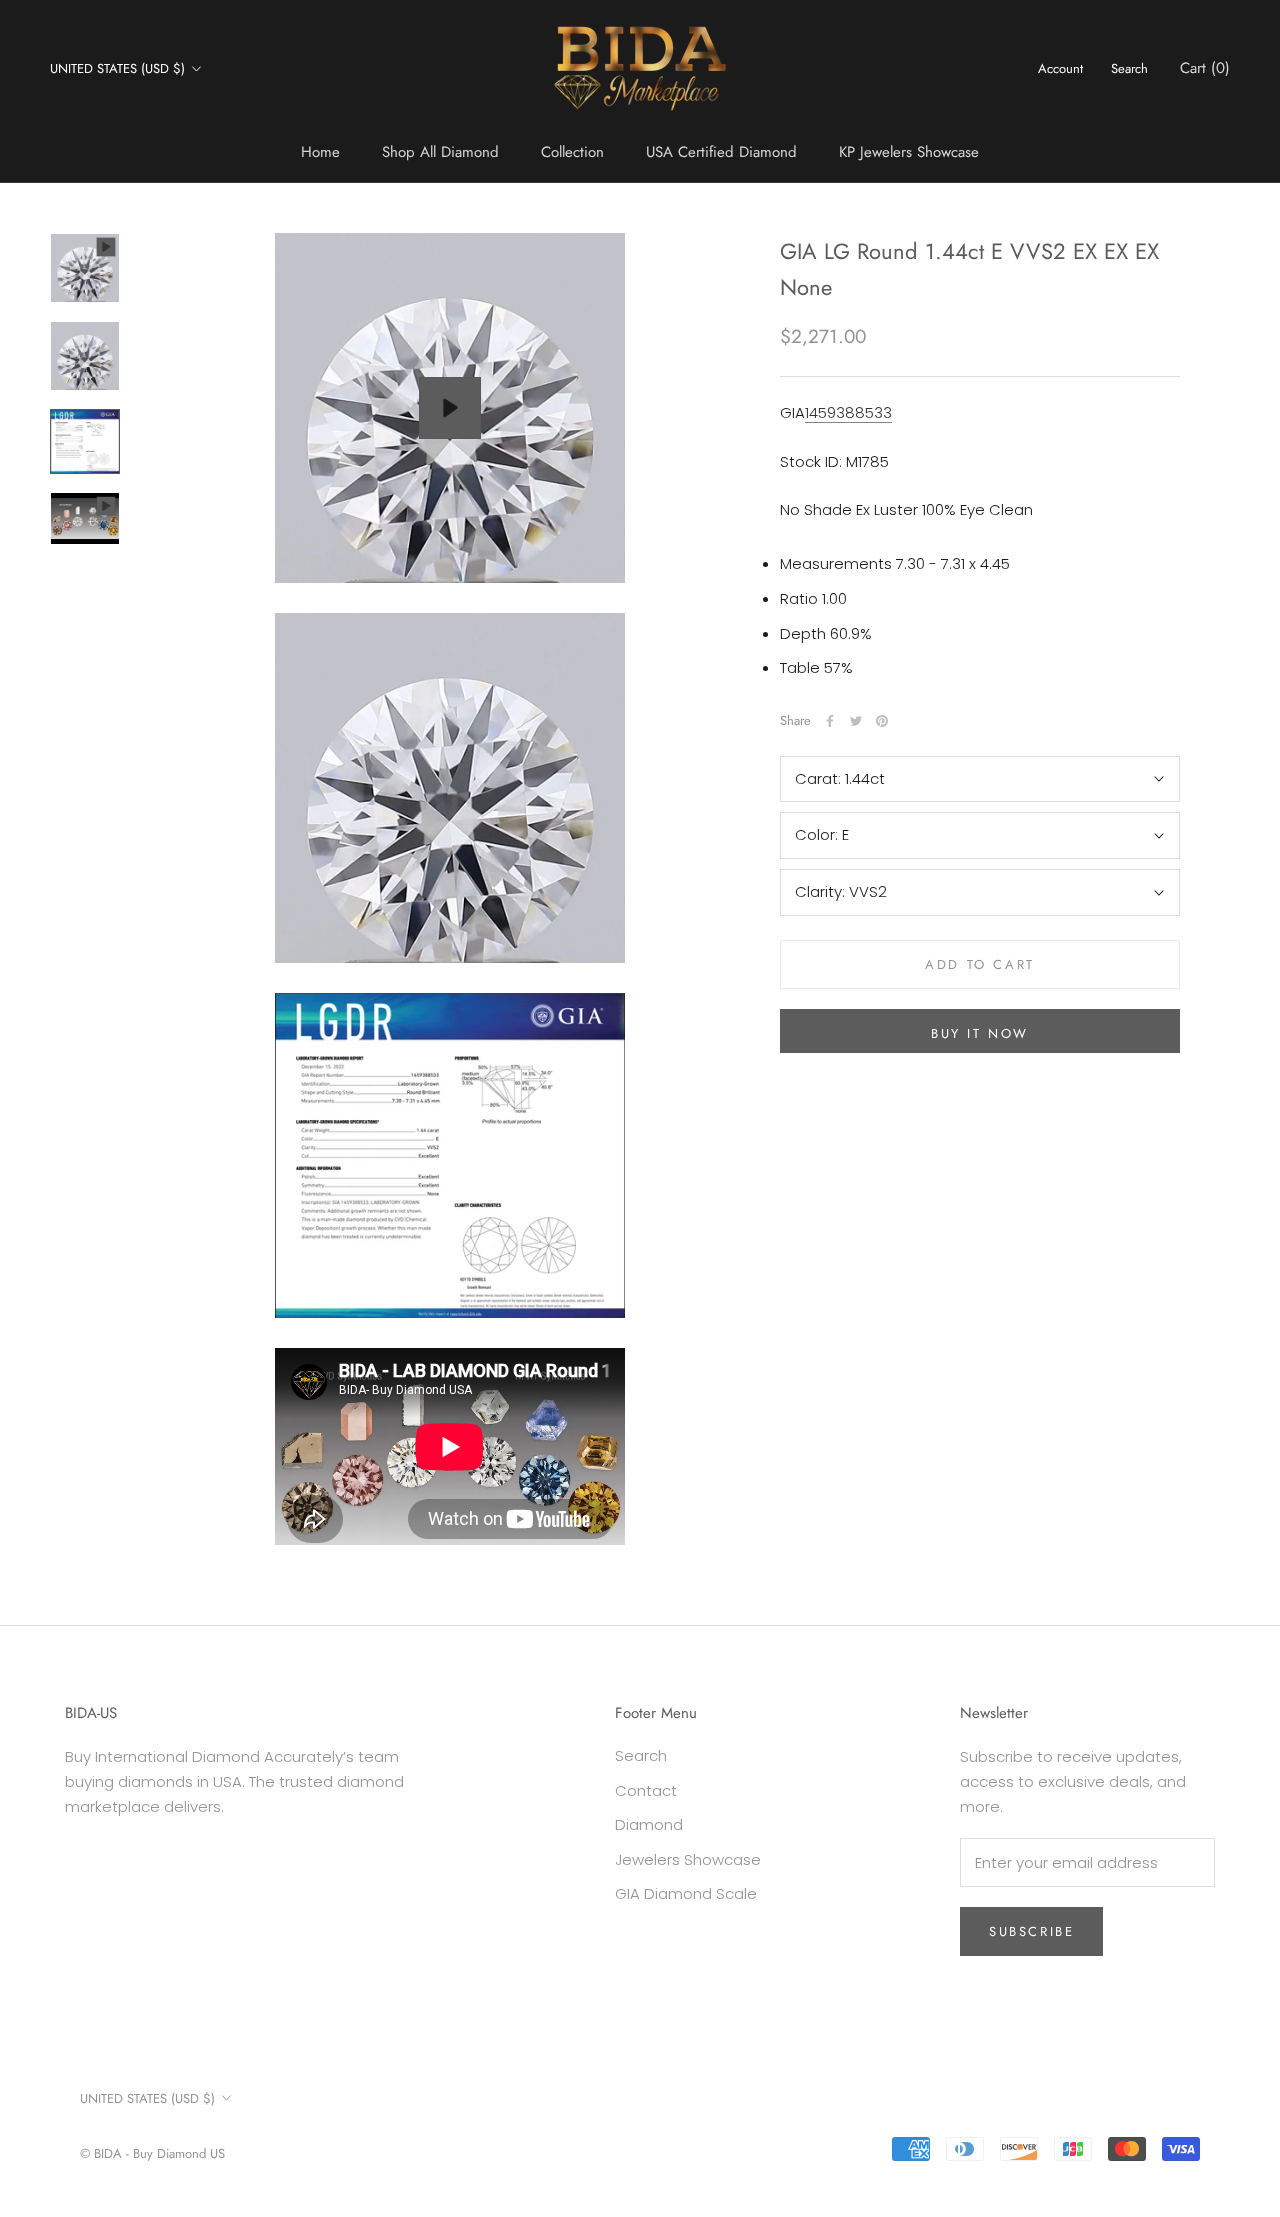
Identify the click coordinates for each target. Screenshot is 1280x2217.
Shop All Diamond (440, 152)
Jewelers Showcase (688, 1859)
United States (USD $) (117, 68)
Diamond (649, 1824)
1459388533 (848, 412)
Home (320, 152)
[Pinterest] (882, 721)
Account (1060, 68)
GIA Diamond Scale (686, 1893)
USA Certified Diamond (721, 152)
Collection (572, 152)
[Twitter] (856, 721)
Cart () (1205, 68)
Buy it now (980, 1033)
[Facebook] (830, 721)
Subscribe (1031, 1931)
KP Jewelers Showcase (909, 152)
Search (1129, 68)
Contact (646, 1790)
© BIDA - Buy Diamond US (152, 2153)
